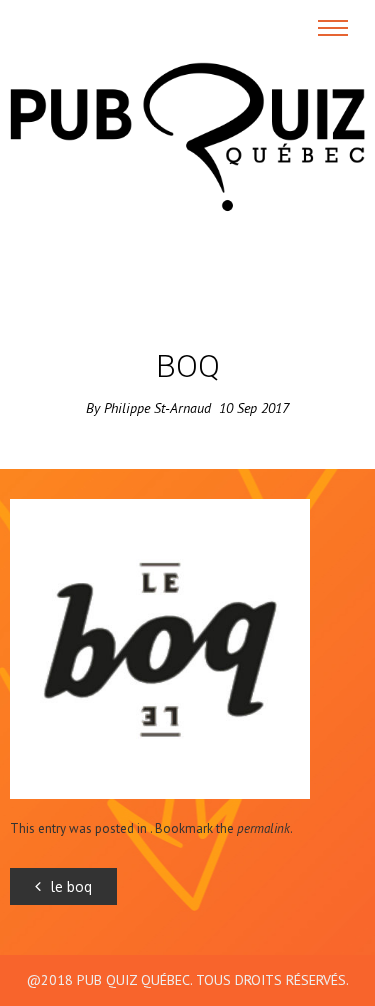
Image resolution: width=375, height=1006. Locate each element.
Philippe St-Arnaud (157, 408)
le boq (71, 886)
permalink (263, 828)
